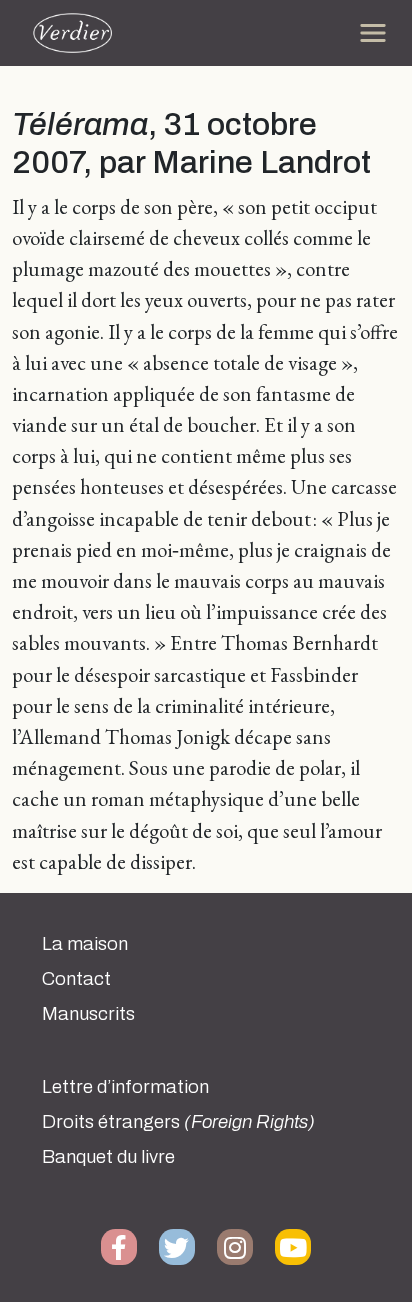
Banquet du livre (108, 1157)
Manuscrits (88, 1014)
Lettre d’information (125, 1087)
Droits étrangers (178, 1122)
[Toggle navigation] (373, 33)
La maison (85, 944)
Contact (76, 979)
